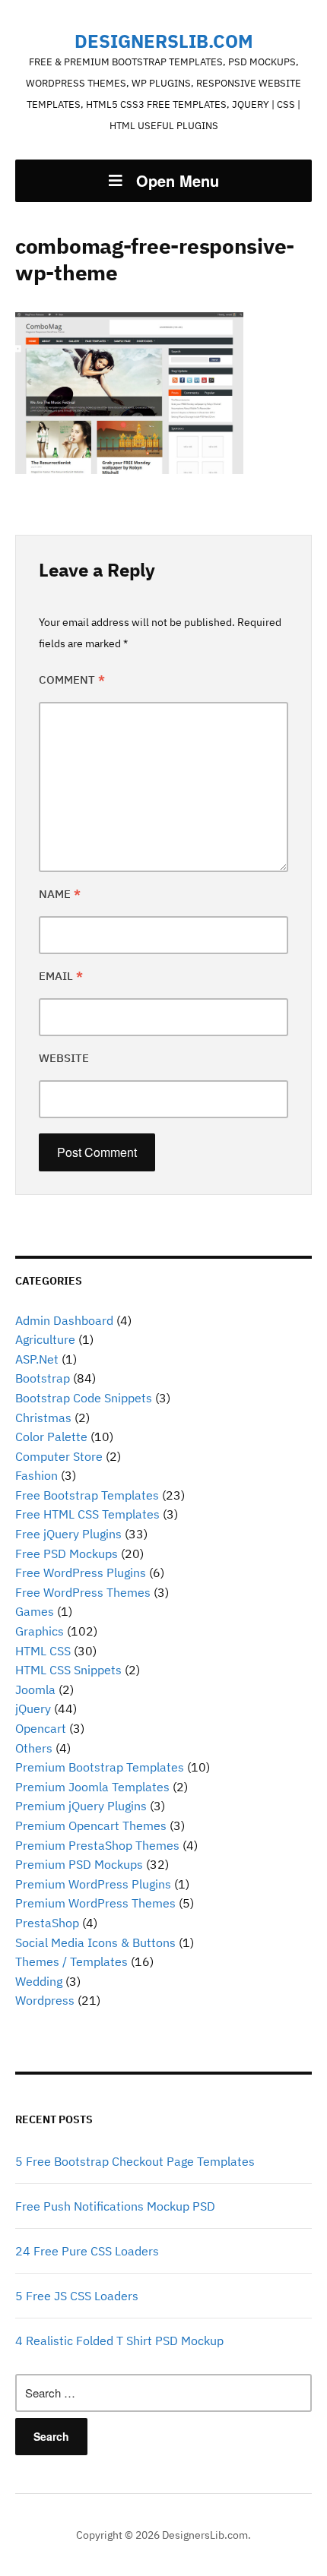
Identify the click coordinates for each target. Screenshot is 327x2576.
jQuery (33, 1708)
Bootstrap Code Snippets (84, 1398)
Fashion (37, 1475)
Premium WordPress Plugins (93, 1884)
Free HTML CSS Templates (87, 1514)
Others (34, 1748)
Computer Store (59, 1456)
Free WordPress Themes (83, 1592)
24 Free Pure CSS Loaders (87, 2251)
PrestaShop (47, 1923)
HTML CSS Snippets (68, 1670)
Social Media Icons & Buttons (95, 1942)
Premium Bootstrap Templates (100, 1767)
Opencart (41, 1728)
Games (35, 1611)
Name (60, 894)
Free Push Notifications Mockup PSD (115, 2206)
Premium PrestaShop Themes (97, 1845)
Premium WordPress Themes (95, 1903)
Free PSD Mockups (67, 1554)
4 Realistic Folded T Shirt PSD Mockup (119, 2341)
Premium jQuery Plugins (81, 1806)
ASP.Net (37, 1359)
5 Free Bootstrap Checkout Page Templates (135, 2161)
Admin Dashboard (64, 1320)
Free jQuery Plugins (68, 1534)
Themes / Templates (71, 1961)
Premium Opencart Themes (91, 1825)
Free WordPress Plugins (81, 1572)
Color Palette (51, 1437)
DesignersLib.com (164, 41)
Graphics (40, 1631)
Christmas (43, 1418)
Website (64, 1058)
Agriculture (45, 1339)
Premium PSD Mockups (79, 1864)
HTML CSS (43, 1651)
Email (61, 976)
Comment (72, 680)
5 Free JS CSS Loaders (77, 2296)
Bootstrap (43, 1378)
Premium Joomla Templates (92, 1787)
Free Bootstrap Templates (87, 1495)
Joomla (35, 1689)
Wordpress (45, 2000)
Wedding (39, 1981)
